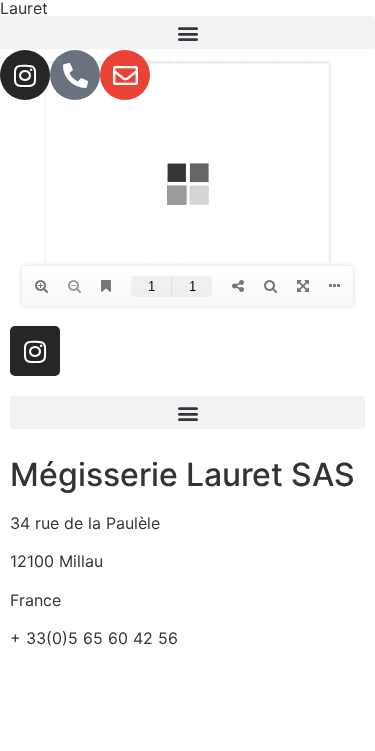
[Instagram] (25, 75)
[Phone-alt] (75, 75)
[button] (187, 32)
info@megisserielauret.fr (102, 677)
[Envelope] (125, 75)
